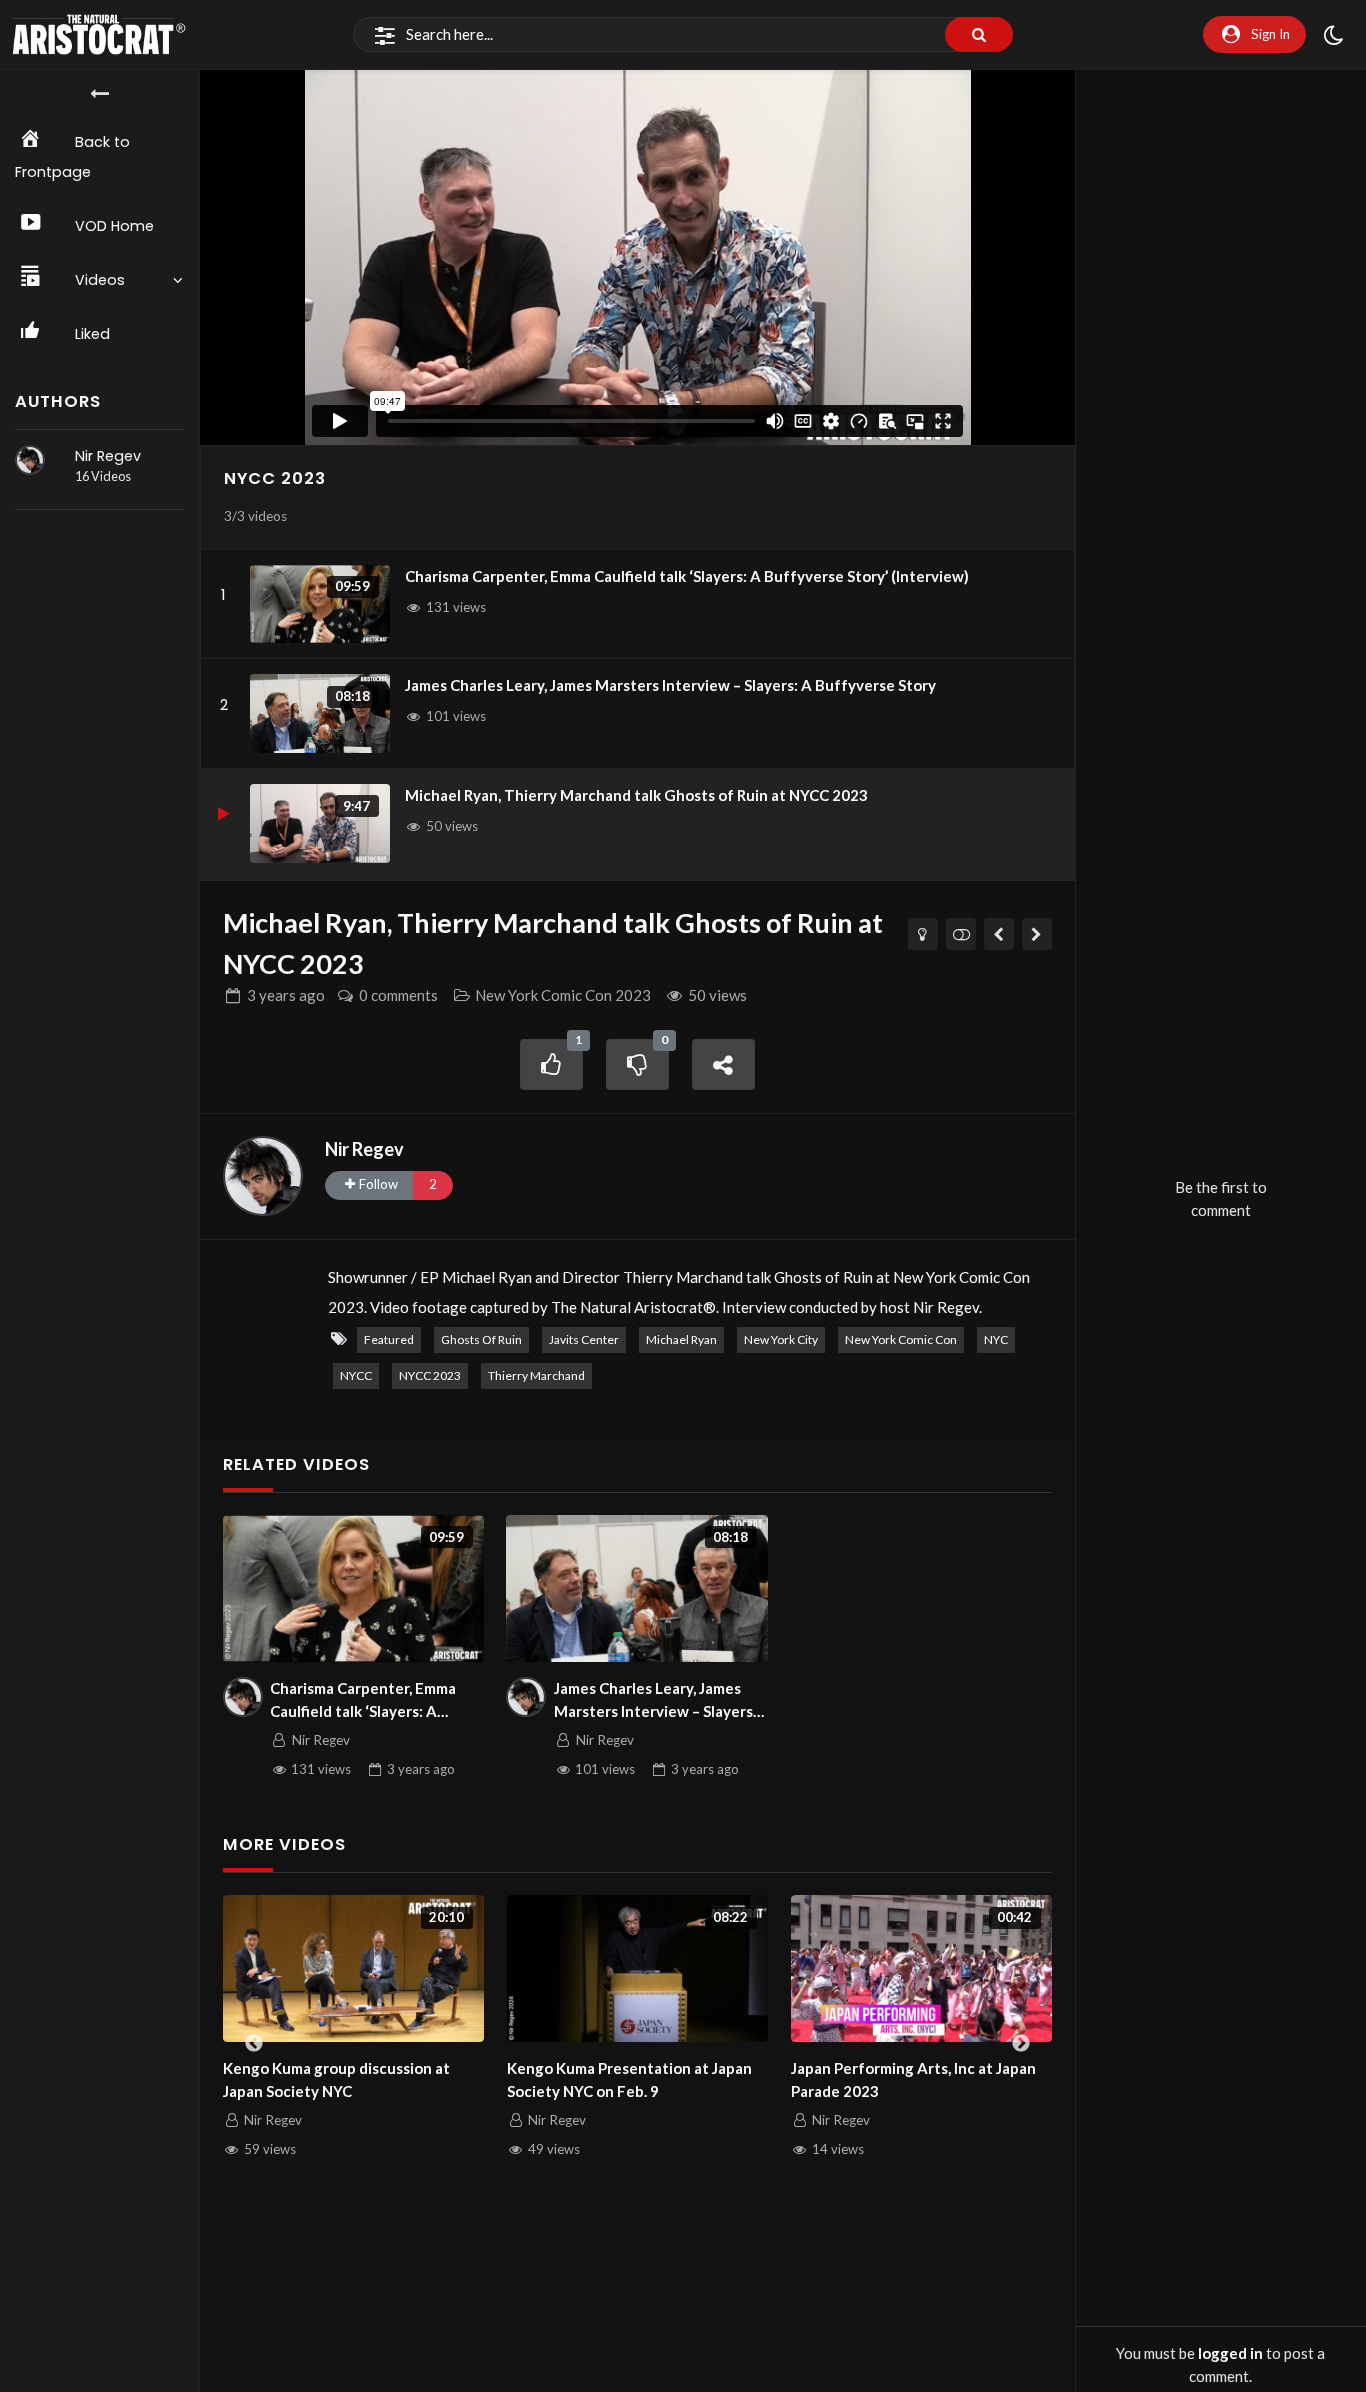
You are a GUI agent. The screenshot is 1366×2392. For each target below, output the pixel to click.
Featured (389, 1339)
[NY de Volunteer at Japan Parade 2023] (999, 934)
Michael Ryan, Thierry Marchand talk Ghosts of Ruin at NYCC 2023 (636, 795)
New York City (781, 1339)
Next (1021, 2044)
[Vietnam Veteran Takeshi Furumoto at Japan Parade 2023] (1037, 934)
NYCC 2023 (275, 478)
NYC (996, 1339)
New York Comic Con (901, 1339)
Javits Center (584, 1339)
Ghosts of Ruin (481, 1339)
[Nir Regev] (30, 460)
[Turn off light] (923, 934)
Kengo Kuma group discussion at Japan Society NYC (336, 2079)
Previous (254, 2044)
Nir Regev (108, 456)
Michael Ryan (681, 1339)
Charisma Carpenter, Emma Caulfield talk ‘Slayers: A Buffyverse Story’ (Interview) (687, 576)
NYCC (356, 1375)
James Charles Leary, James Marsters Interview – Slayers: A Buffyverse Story (670, 685)
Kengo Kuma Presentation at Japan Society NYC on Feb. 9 (629, 2079)
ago (286, 995)
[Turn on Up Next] (961, 934)
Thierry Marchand (536, 1375)
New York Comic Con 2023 (563, 995)
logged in (1230, 2353)
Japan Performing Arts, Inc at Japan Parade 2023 (913, 2079)
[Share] (724, 1064)
